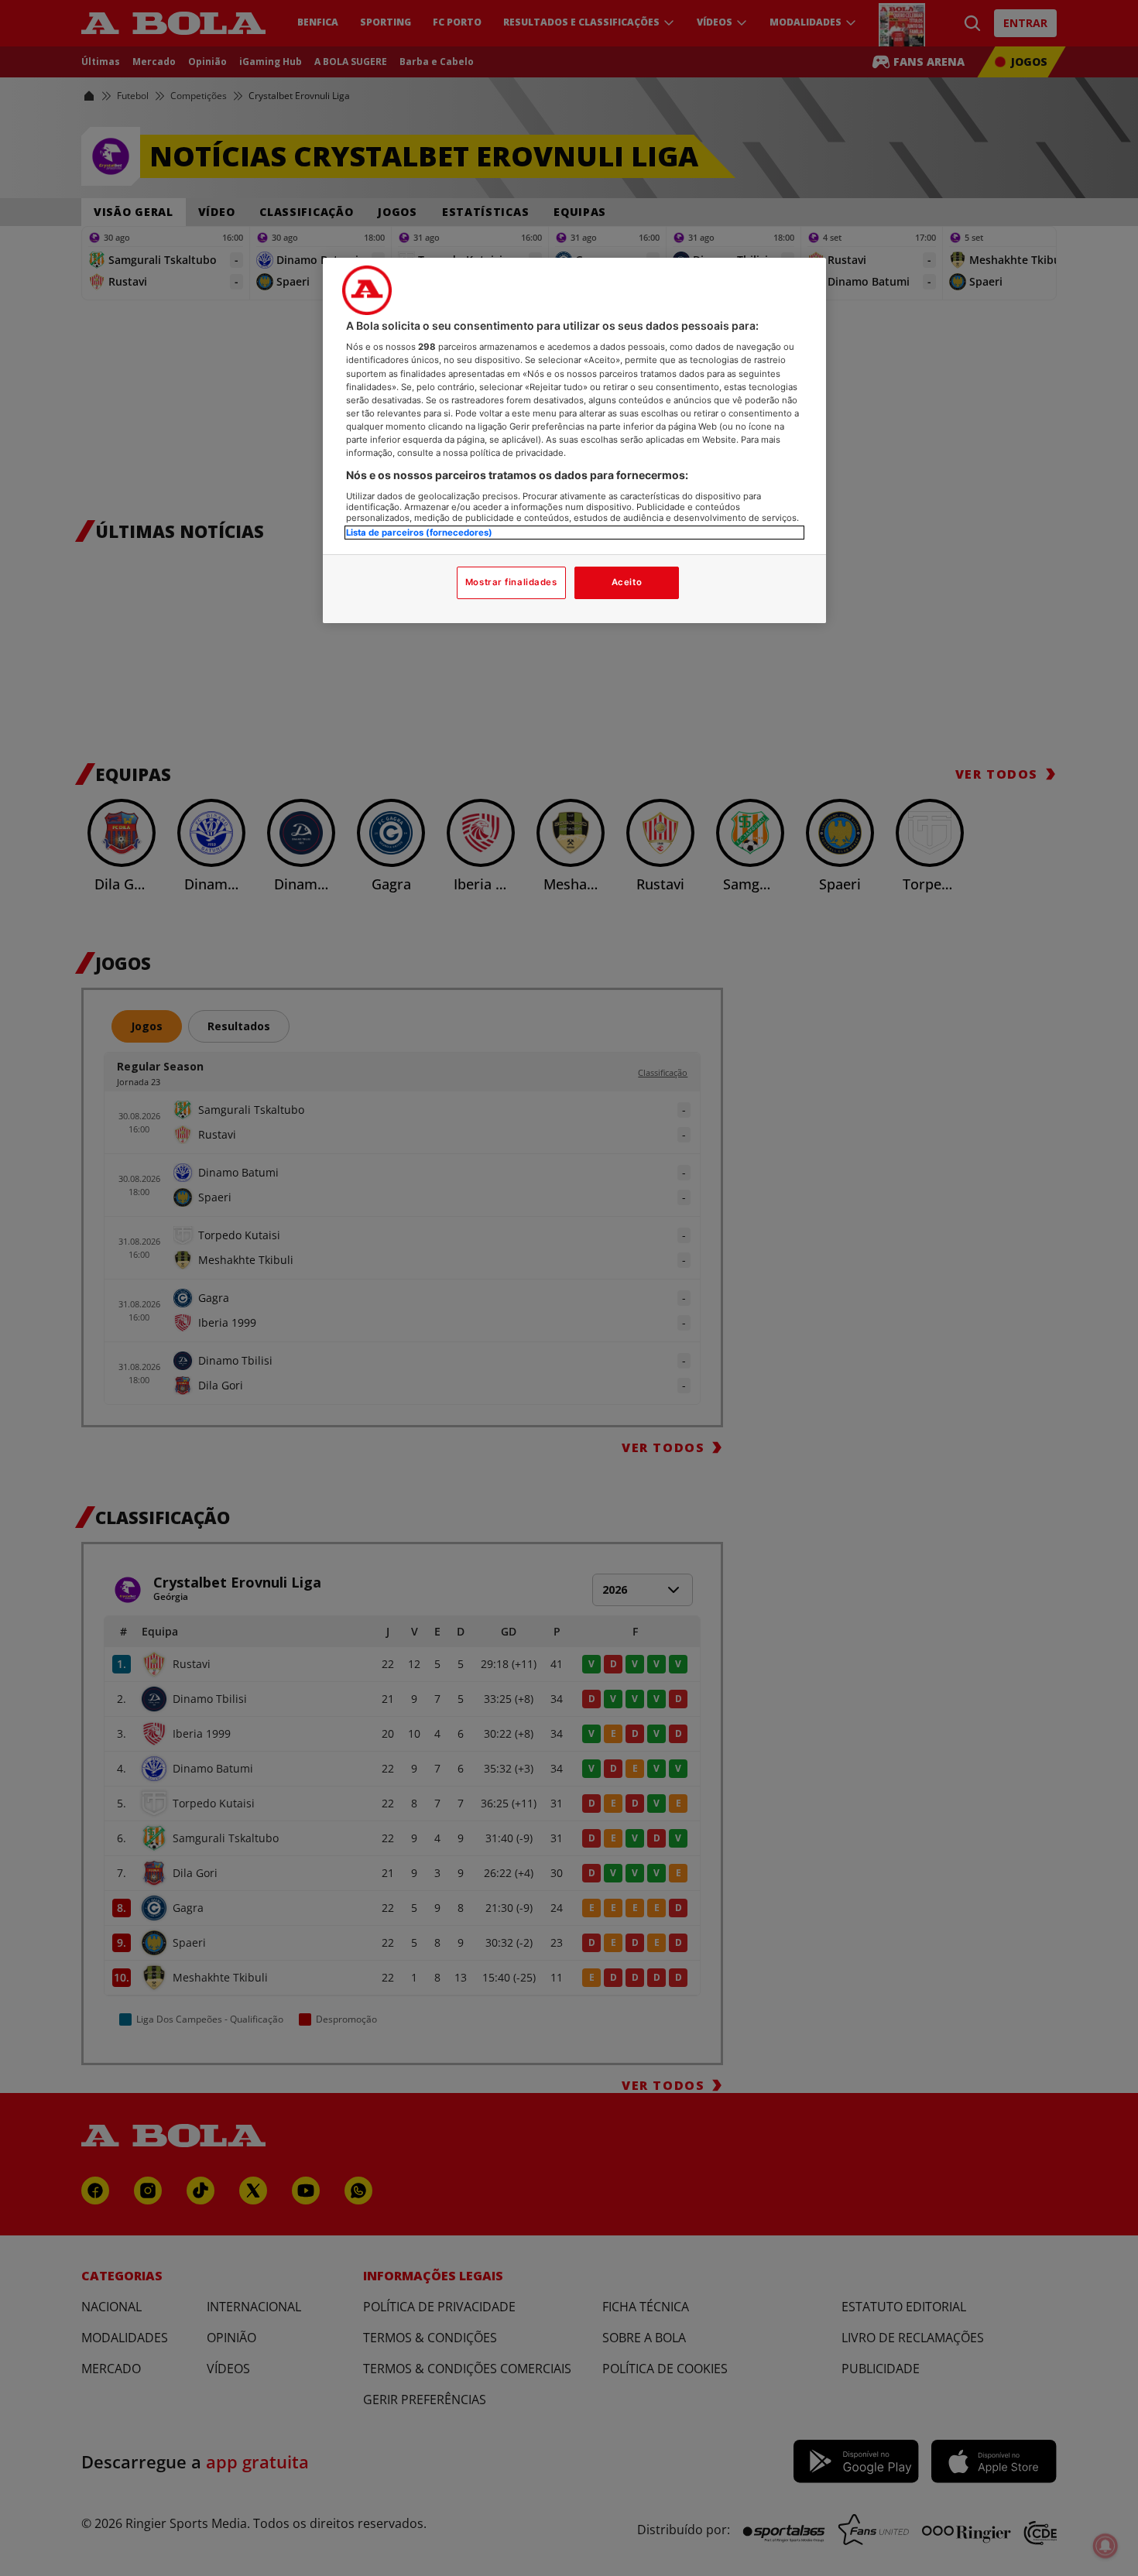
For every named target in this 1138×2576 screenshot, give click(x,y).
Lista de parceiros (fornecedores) (419, 533)
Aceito (627, 582)
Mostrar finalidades (511, 582)
